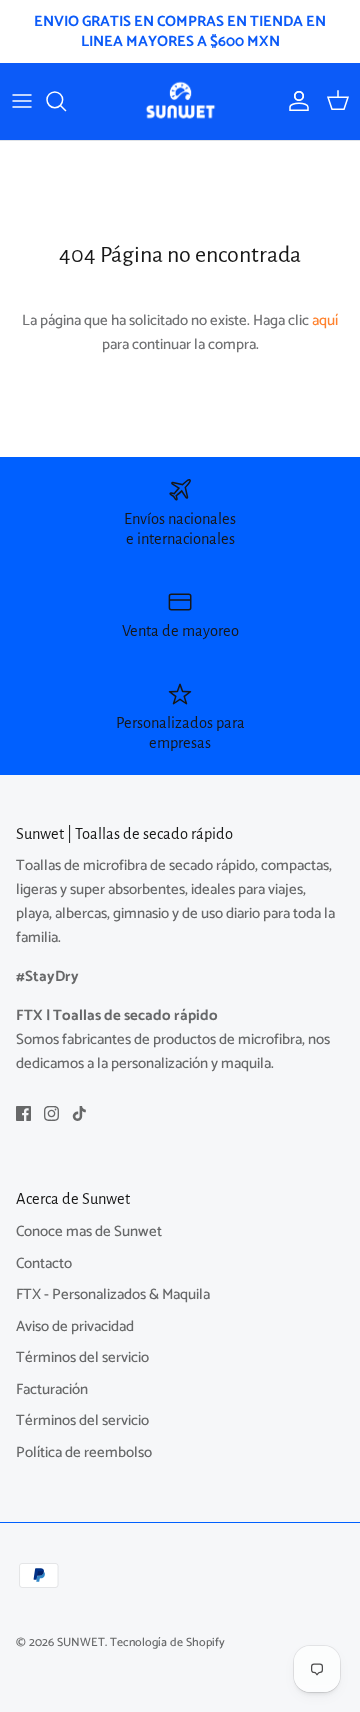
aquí (325, 320)
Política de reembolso (84, 1452)
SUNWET (81, 1642)
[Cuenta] (294, 101)
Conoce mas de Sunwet (89, 1231)
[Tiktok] (79, 1113)
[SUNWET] (180, 101)
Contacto (44, 1263)
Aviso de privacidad (75, 1326)
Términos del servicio (82, 1357)
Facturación (52, 1389)
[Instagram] (51, 1113)
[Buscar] (66, 101)
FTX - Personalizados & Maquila (113, 1294)
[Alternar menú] (22, 101)
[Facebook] (23, 1113)
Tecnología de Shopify (167, 1642)
